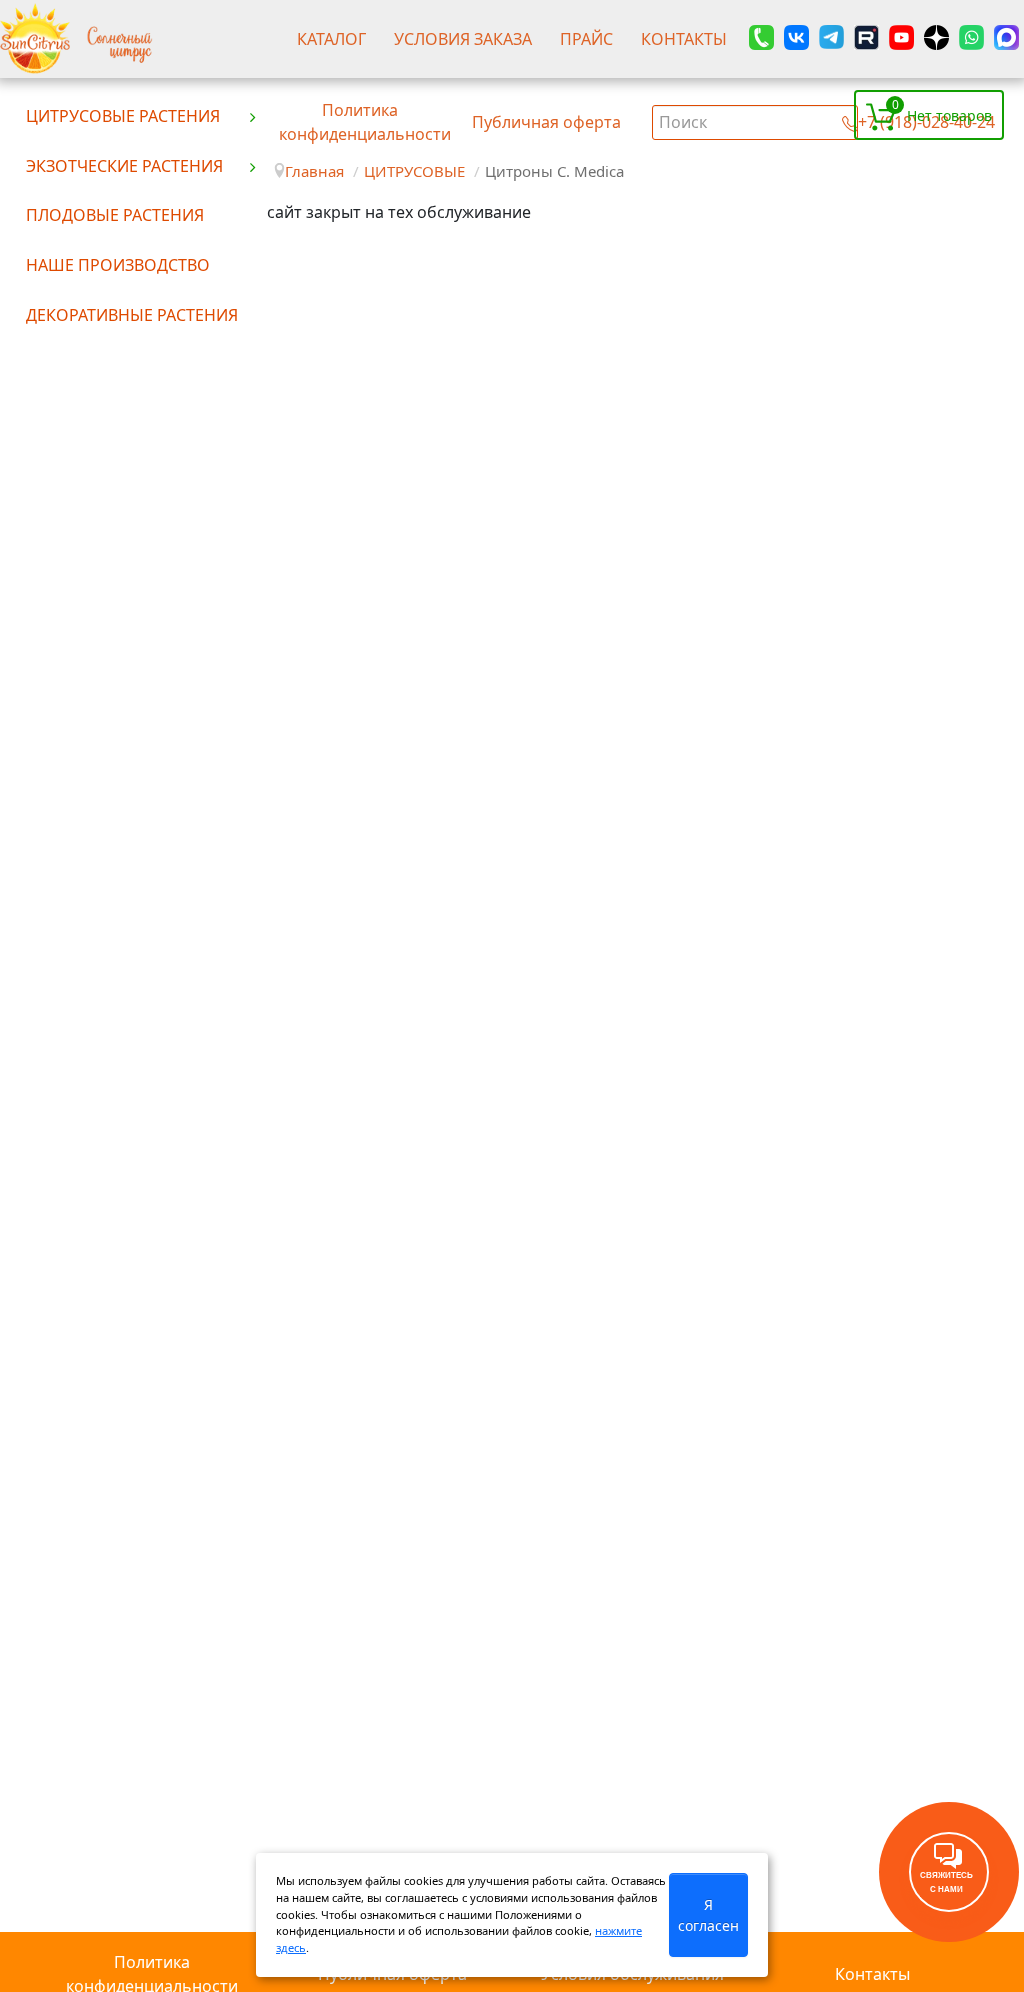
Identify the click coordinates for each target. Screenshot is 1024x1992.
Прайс (586, 39)
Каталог (331, 39)
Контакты (684, 39)
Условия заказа (463, 39)
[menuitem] (142, 115)
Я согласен (708, 1915)
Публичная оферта (546, 122)
